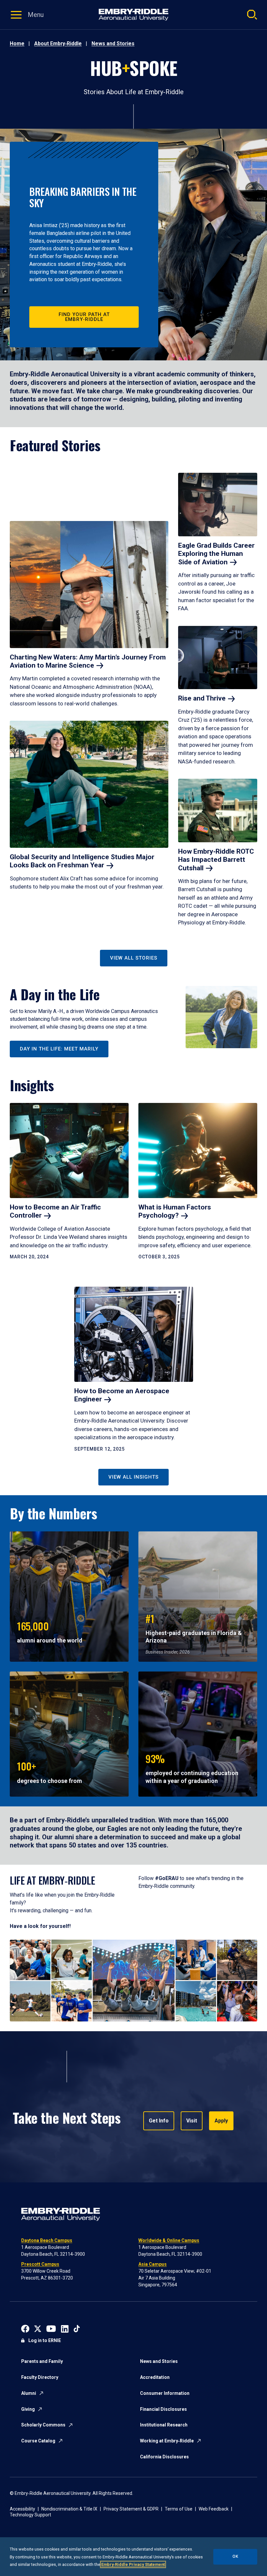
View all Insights (133, 1477)
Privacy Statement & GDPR (131, 2509)
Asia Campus (153, 2264)
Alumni (29, 2393)
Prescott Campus (40, 2264)
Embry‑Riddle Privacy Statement (133, 2564)
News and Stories (113, 43)
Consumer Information (165, 2393)
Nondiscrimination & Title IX (69, 2509)
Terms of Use (179, 2509)
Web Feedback (214, 2509)
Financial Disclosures (163, 2409)
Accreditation (155, 2377)
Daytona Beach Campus (47, 2240)
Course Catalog (38, 2441)
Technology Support (30, 2515)
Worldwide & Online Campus (169, 2240)
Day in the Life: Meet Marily (59, 1049)
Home (17, 43)
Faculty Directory (40, 2377)
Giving (28, 2409)
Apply (221, 2121)
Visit (192, 2121)
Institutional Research (164, 2425)
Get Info (159, 2121)
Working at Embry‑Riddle (167, 2441)
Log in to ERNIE (45, 2340)
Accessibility (22, 2509)
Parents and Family (42, 2361)
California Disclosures (164, 2457)
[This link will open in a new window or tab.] (25, 2328)
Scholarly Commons (43, 2425)
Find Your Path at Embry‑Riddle (84, 317)
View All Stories (134, 958)
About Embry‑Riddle (58, 43)
